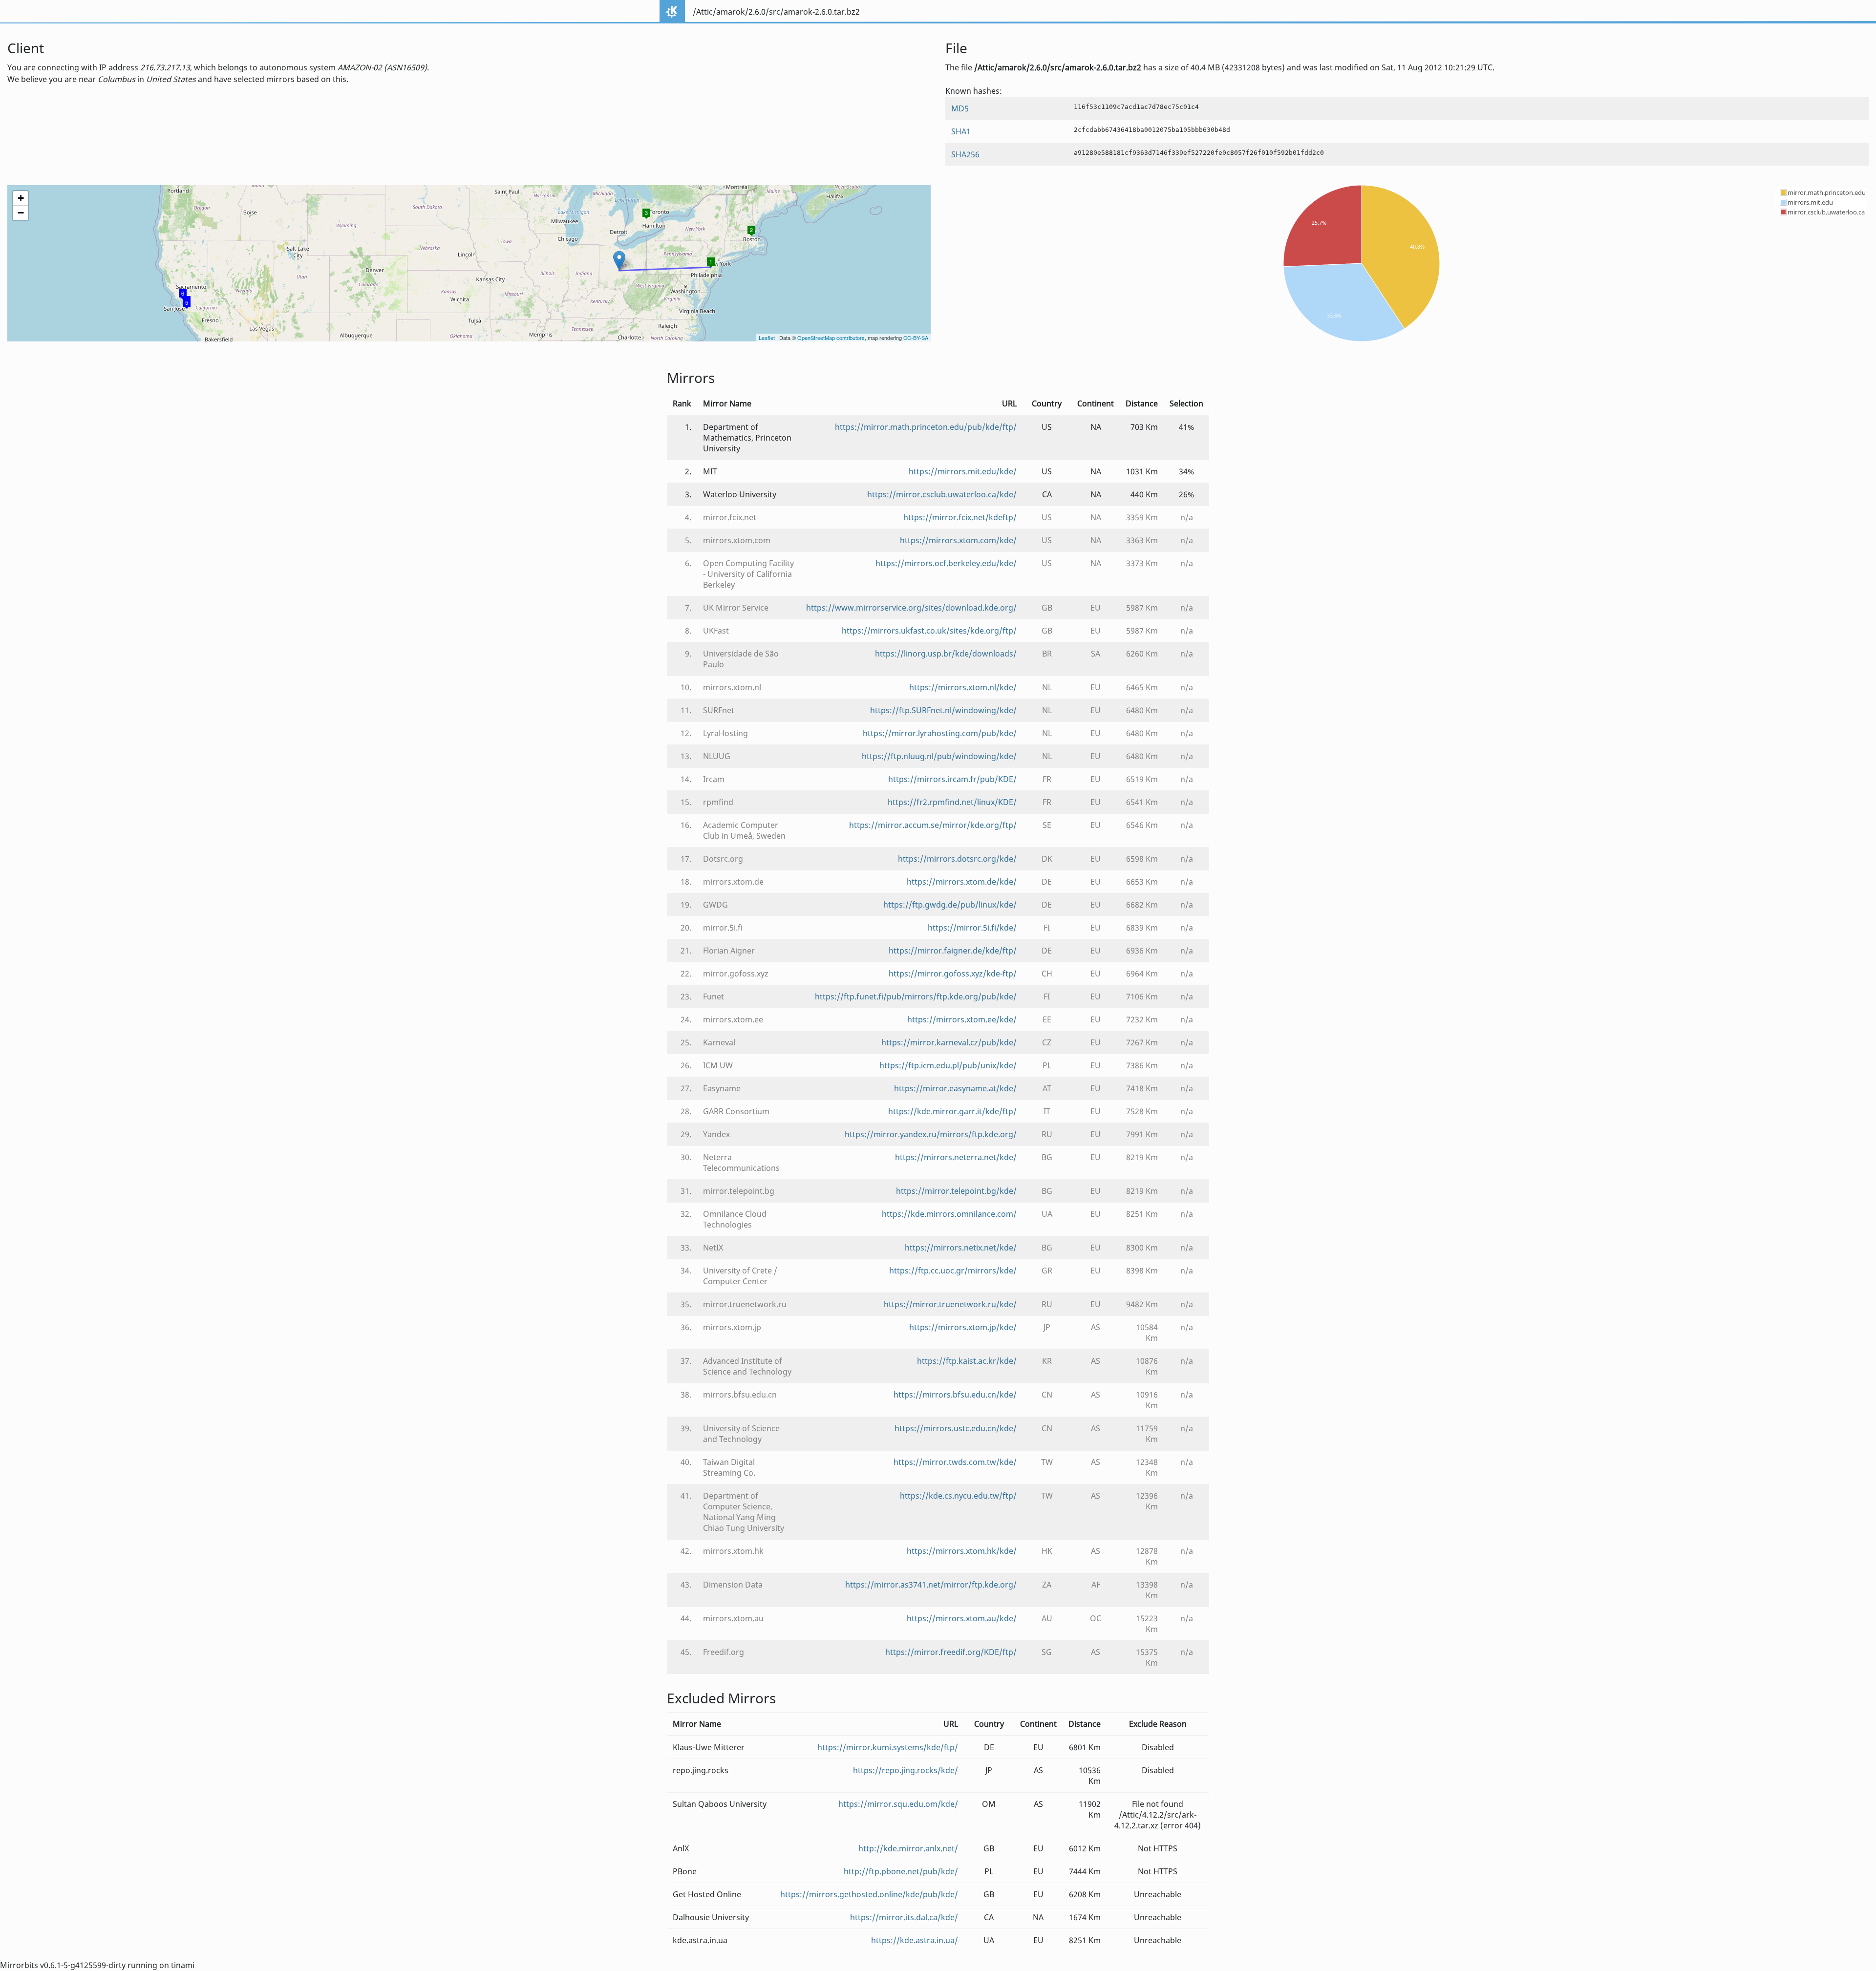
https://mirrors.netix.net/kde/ (961, 1248)
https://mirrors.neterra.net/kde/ (956, 1157)
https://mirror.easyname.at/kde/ (955, 1088)
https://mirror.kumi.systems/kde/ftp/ (888, 1747)
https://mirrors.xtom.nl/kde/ (963, 687)
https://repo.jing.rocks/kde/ (906, 1770)
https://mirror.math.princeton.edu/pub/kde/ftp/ (926, 427)
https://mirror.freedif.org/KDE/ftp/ (951, 1652)
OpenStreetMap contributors (831, 338)
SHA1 (961, 131)
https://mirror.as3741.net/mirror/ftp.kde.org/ (931, 1585)
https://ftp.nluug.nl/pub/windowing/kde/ (939, 756)
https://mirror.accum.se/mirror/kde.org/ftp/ (933, 825)
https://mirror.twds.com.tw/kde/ (955, 1462)
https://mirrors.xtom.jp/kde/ (963, 1327)
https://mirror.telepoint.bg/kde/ (956, 1191)
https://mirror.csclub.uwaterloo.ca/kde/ (942, 494)
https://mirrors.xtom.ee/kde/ (962, 1019)
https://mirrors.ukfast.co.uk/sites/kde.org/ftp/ (929, 631)
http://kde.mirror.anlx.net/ (908, 1848)
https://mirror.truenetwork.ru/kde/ (950, 1304)
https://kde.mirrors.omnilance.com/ (949, 1214)
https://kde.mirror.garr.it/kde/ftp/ (952, 1111)
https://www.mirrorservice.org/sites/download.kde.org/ (911, 608)
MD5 (960, 108)
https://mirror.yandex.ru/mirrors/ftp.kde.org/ (931, 1134)
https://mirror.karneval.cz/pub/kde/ (949, 1042)
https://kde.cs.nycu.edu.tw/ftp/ (958, 1496)
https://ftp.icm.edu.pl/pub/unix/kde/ (948, 1065)
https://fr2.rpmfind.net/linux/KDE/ (952, 802)
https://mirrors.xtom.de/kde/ (962, 882)
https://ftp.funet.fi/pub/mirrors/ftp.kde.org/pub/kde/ (916, 996)
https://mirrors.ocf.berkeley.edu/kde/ (946, 563)
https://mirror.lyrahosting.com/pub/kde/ (940, 733)
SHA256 (965, 154)
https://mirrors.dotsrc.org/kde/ (957, 859)
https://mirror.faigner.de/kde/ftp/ (953, 951)
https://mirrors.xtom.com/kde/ (958, 540)
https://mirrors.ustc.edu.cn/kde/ (956, 1428)
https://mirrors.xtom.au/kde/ (962, 1618)
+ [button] (21, 198)
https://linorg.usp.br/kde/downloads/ (946, 654)
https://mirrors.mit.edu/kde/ (963, 471)
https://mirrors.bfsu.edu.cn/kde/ (955, 1395)
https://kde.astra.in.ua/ (915, 1940)
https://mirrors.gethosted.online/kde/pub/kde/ (869, 1894)
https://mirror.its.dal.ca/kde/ (904, 1917)
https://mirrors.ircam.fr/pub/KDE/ (952, 779)
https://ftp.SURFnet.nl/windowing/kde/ (943, 710)
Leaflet (767, 338)
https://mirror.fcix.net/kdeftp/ (960, 517)
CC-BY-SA (916, 338)
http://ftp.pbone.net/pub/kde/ (901, 1871)
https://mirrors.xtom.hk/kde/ (962, 1551)
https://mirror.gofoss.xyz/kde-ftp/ (953, 974)
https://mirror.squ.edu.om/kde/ (898, 1804)
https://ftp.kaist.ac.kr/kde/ (967, 1361)
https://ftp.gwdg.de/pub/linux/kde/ (950, 905)
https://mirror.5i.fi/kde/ (972, 928)
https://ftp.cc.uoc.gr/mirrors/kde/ (953, 1271)
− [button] (21, 213)
